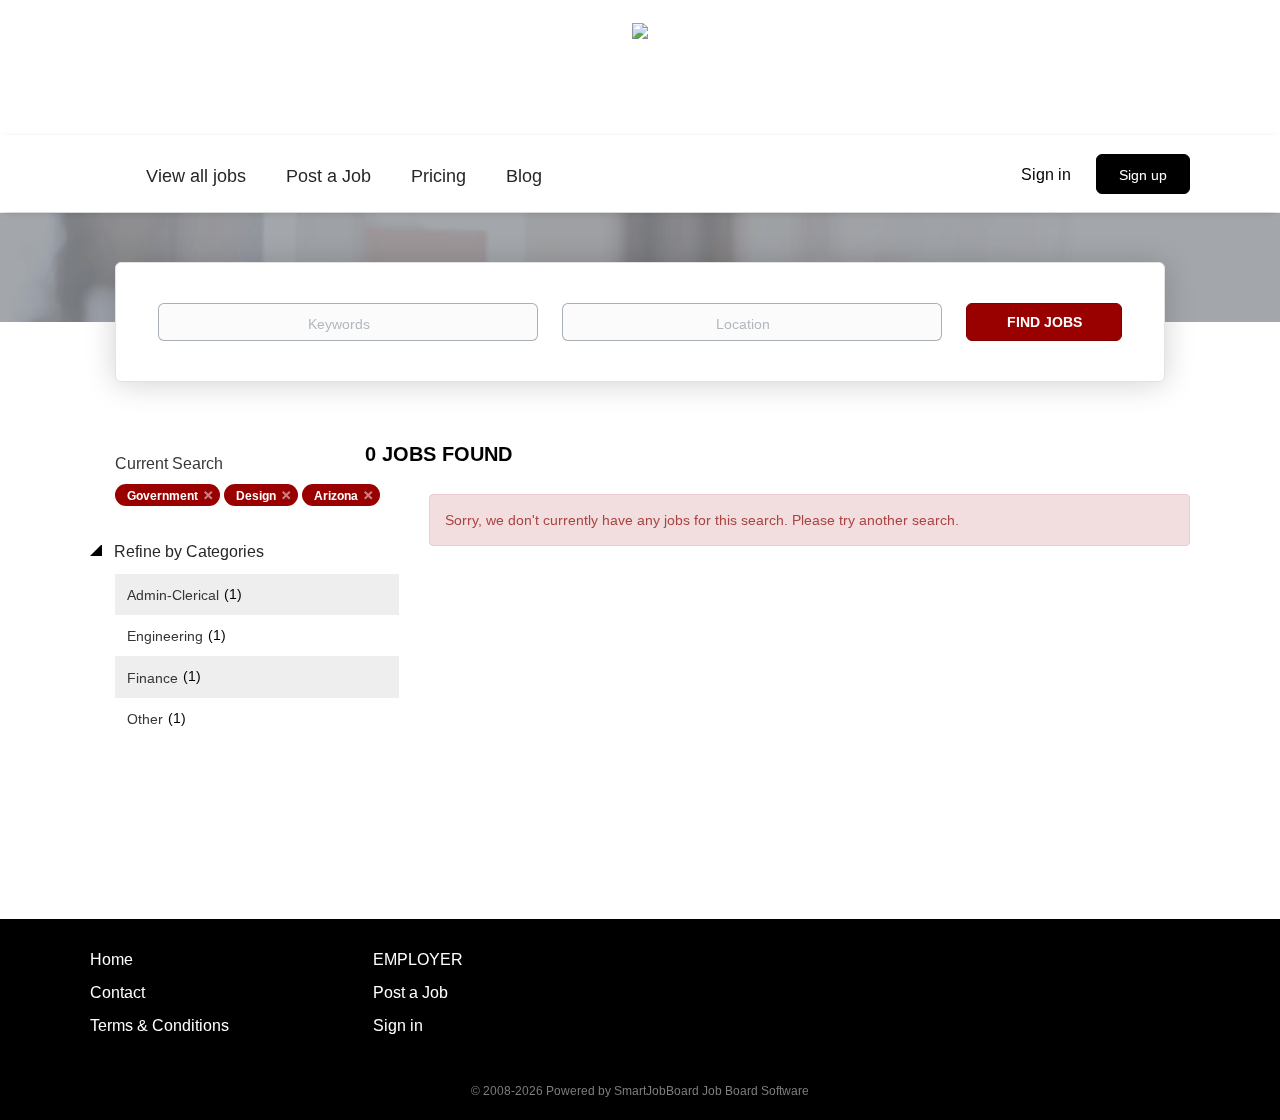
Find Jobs (1044, 322)
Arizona (336, 496)
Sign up (1143, 175)
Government (162, 496)
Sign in (1046, 174)
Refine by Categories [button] (187, 551)
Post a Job (410, 992)
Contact (117, 992)
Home (111, 959)
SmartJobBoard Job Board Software (711, 1091)
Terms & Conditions (159, 1025)
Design (256, 496)
